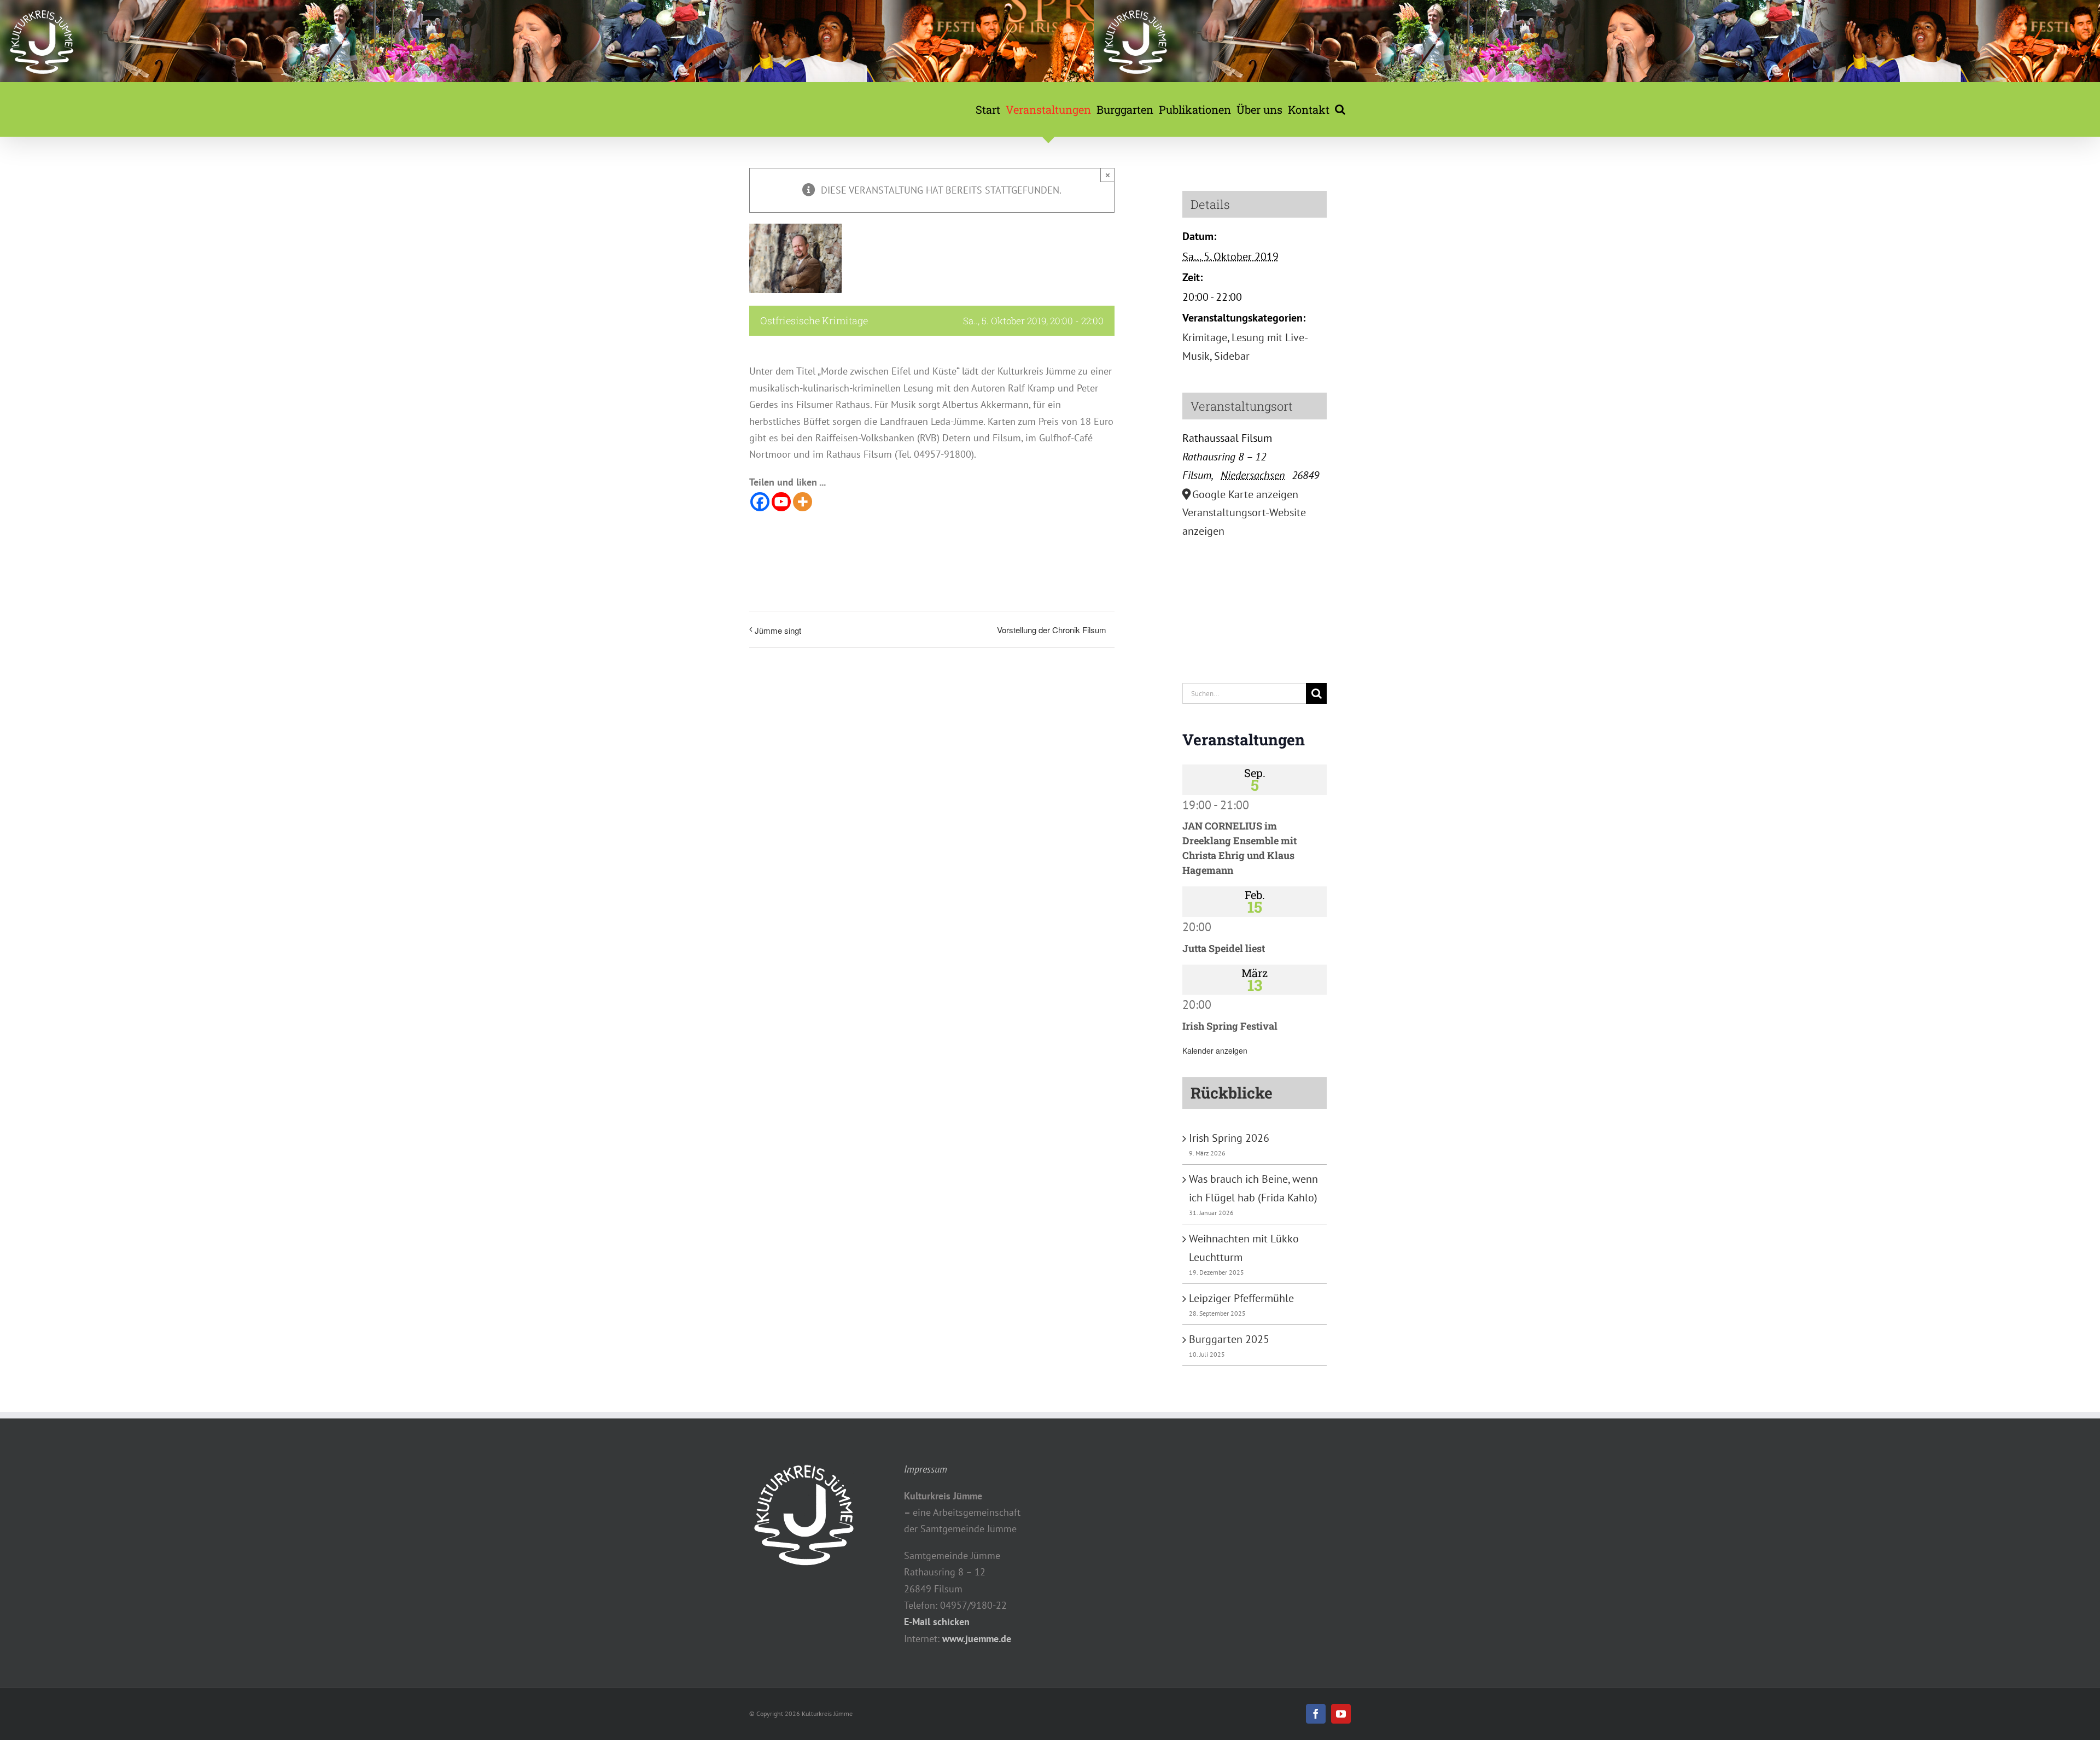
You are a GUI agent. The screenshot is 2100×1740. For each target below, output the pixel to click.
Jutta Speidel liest (1224, 948)
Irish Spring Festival (1230, 1026)
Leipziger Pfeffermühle (1241, 1298)
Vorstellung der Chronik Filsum (1052, 630)
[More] (803, 502)
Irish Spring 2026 (1229, 1138)
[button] (1340, 109)
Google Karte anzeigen (1245, 494)
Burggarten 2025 (1229, 1339)
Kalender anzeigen (1215, 1050)
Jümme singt (778, 630)
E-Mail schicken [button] (937, 1622)
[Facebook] (760, 502)
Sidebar (1232, 356)
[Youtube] (781, 502)
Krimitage (1205, 337)
